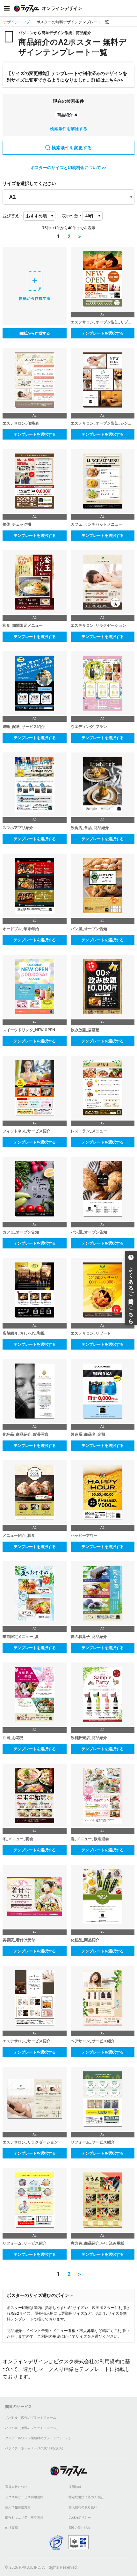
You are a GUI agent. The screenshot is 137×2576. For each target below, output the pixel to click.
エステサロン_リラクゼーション (98, 625)
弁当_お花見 (13, 1738)
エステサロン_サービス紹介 (26, 2041)
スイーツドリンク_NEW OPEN (29, 1030)
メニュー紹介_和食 (19, 1536)
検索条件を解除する (69, 129)
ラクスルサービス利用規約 (24, 2497)
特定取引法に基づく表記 (86, 2497)
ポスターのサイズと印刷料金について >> (68, 168)
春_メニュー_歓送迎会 (90, 1839)
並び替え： (13, 216)
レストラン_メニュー (89, 1131)
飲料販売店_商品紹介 (89, 1738)
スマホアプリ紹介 (18, 828)
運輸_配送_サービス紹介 (24, 727)
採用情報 (75, 2487)
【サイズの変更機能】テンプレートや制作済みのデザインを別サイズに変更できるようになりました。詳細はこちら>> (67, 77)
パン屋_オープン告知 (89, 929)
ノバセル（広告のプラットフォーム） (32, 2418)
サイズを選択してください (29, 183)
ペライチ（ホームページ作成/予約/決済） (35, 2448)
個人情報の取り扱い (83, 2507)
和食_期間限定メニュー (23, 625)
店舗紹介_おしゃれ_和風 (24, 1333)
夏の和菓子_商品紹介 (89, 1637)
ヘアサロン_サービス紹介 (93, 2041)
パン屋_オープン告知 (89, 1232)
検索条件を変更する (72, 148)
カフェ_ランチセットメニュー (97, 524)
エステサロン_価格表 (21, 423)
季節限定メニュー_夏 (21, 1637)
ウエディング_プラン (89, 727)
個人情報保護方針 (18, 2507)
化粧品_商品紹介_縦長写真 (25, 1434)
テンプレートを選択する (103, 333)
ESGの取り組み (79, 2528)
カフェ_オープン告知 (21, 1232)
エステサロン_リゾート (91, 1333)
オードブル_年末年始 (21, 929)
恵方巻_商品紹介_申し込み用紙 (97, 2243)
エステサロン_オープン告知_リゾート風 (103, 322)
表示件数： (72, 216)
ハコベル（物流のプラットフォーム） (32, 2428)
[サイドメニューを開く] (7, 8)
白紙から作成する (35, 333)
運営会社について (18, 2487)
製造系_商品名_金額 (88, 1434)
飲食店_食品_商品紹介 (90, 828)
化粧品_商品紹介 (85, 1940)
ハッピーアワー (84, 1536)
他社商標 (11, 2528)
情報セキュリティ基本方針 (24, 2517)
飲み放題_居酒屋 (85, 1030)
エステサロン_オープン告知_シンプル (103, 423)
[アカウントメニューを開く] (130, 8)
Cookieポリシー (80, 2517)
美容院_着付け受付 (19, 1940)
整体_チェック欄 (17, 524)
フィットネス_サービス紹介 (26, 1131)
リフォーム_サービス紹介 (93, 2142)
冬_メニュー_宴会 (18, 1839)
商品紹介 (65, 115)
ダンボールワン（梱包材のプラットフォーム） (39, 2438)
